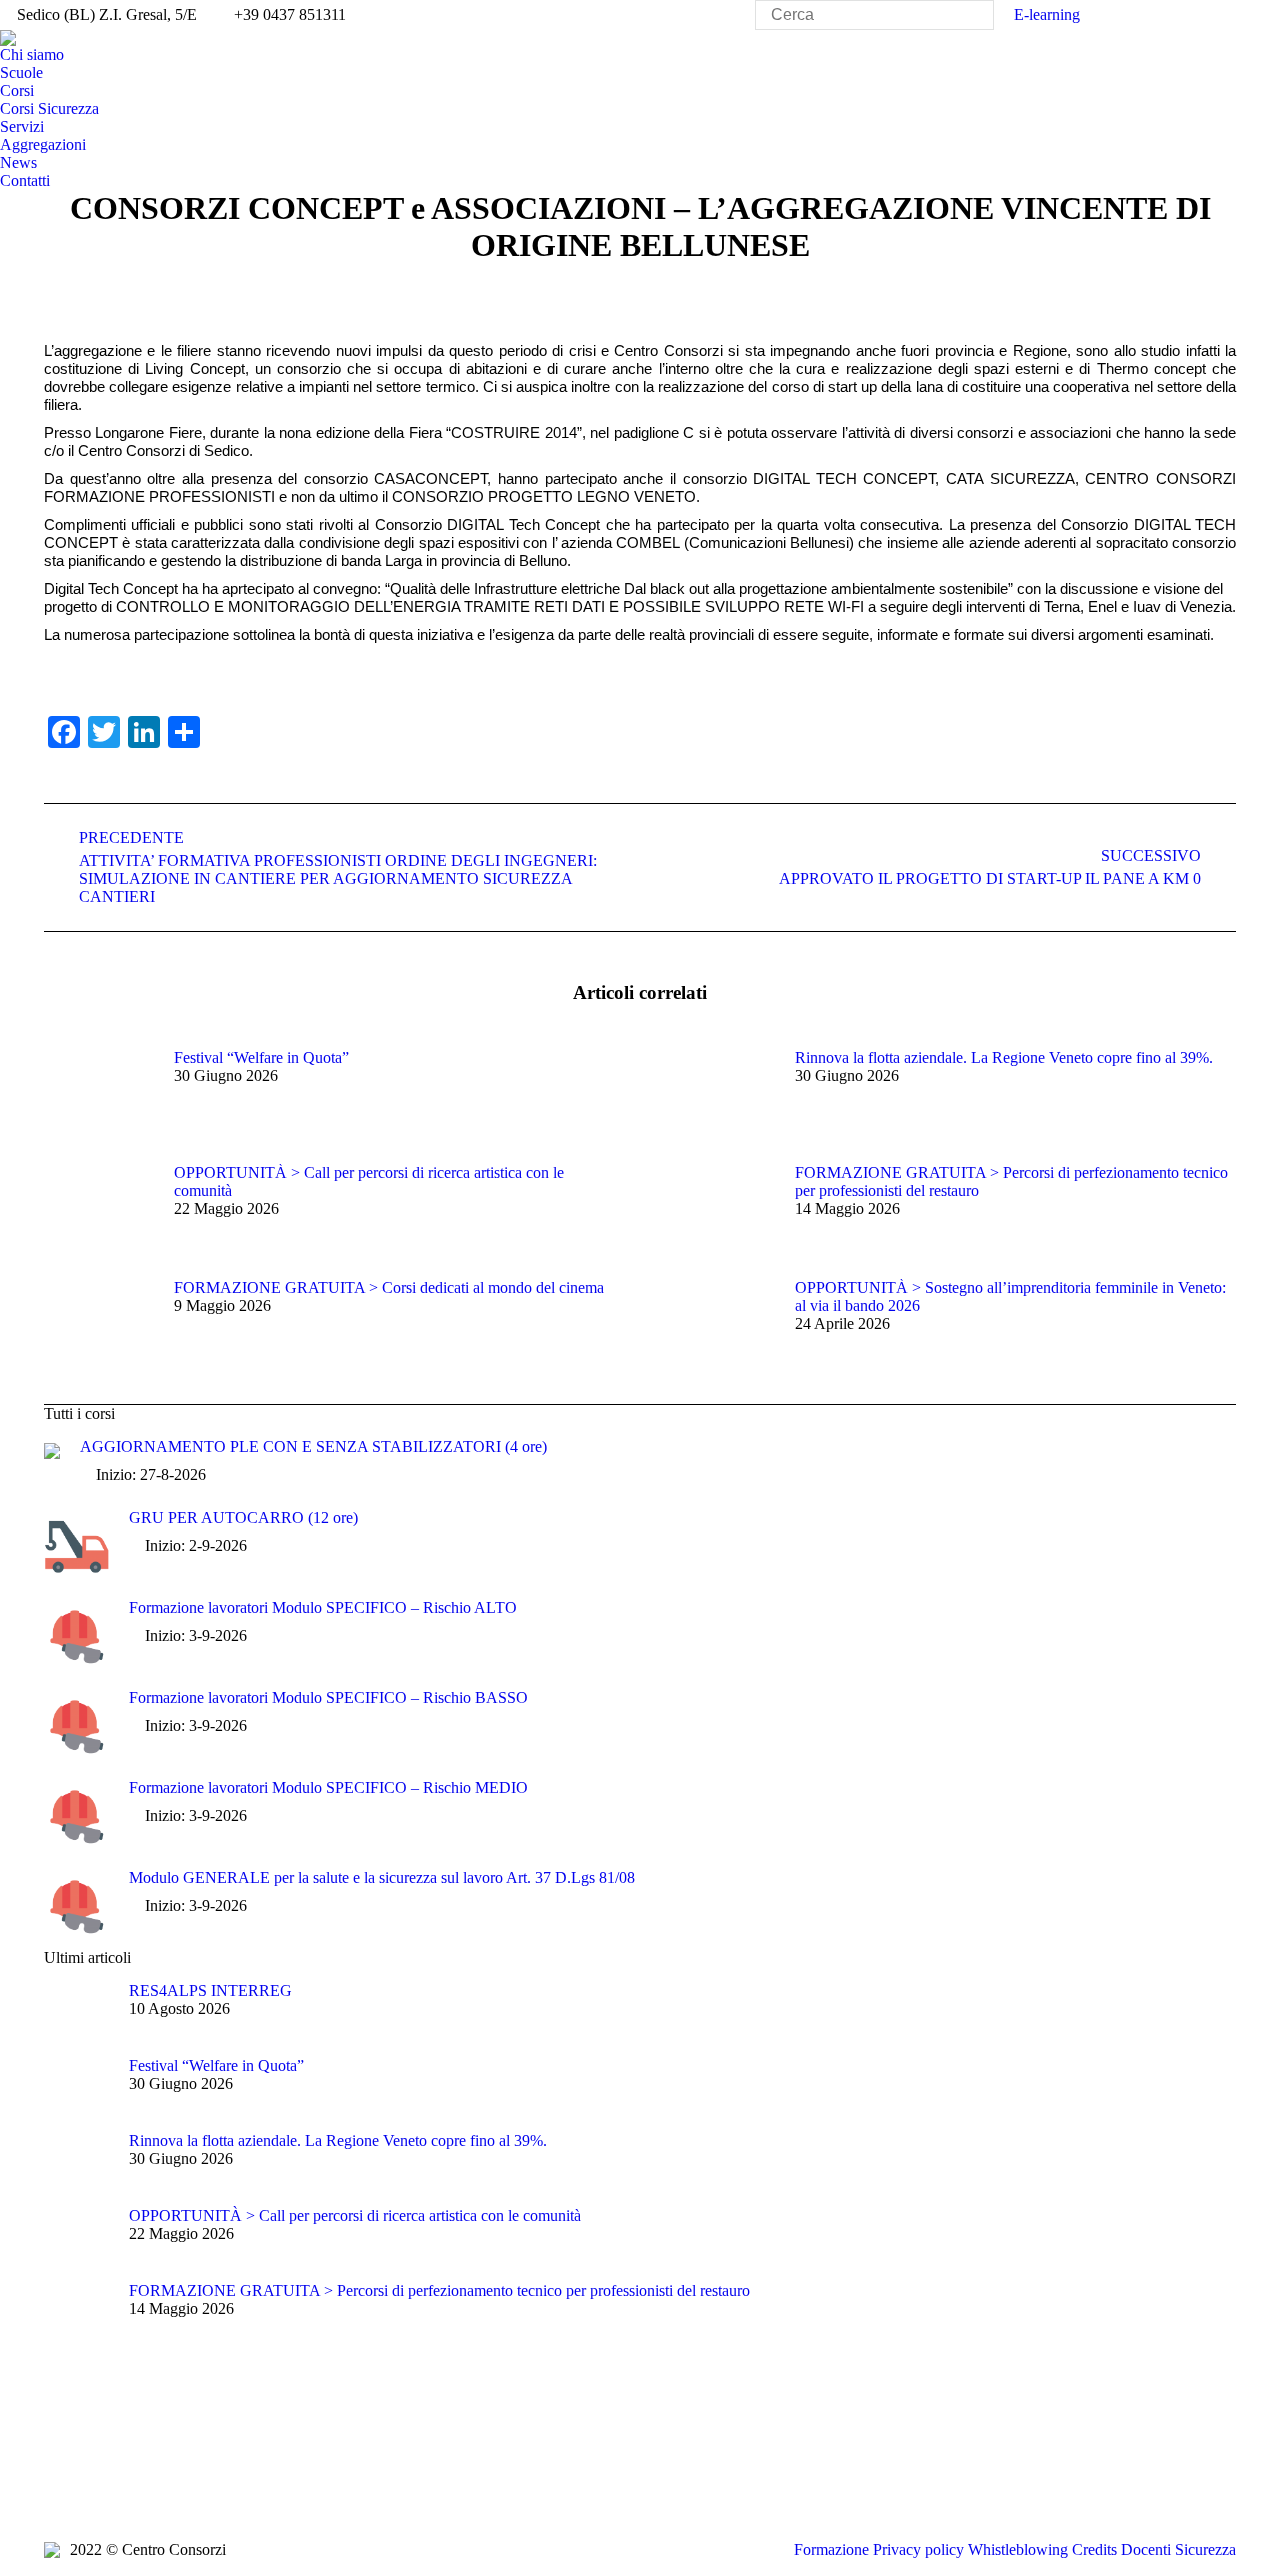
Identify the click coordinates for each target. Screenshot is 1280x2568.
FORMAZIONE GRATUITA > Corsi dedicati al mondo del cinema (389, 1287)
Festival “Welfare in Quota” (261, 1057)
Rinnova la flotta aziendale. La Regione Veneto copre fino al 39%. (1004, 1057)
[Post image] (99, 1094)
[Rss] (149, 2477)
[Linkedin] (179, 2477)
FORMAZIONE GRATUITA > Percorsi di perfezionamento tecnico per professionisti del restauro (1011, 1181)
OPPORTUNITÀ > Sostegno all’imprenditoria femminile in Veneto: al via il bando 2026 (1010, 1296)
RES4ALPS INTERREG (210, 1990)
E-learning (1047, 14)
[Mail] (239, 2477)
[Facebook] (59, 2477)
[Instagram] (209, 2477)
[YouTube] (119, 2477)
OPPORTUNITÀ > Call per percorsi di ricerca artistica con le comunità (369, 1181)
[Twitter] (89, 2477)
